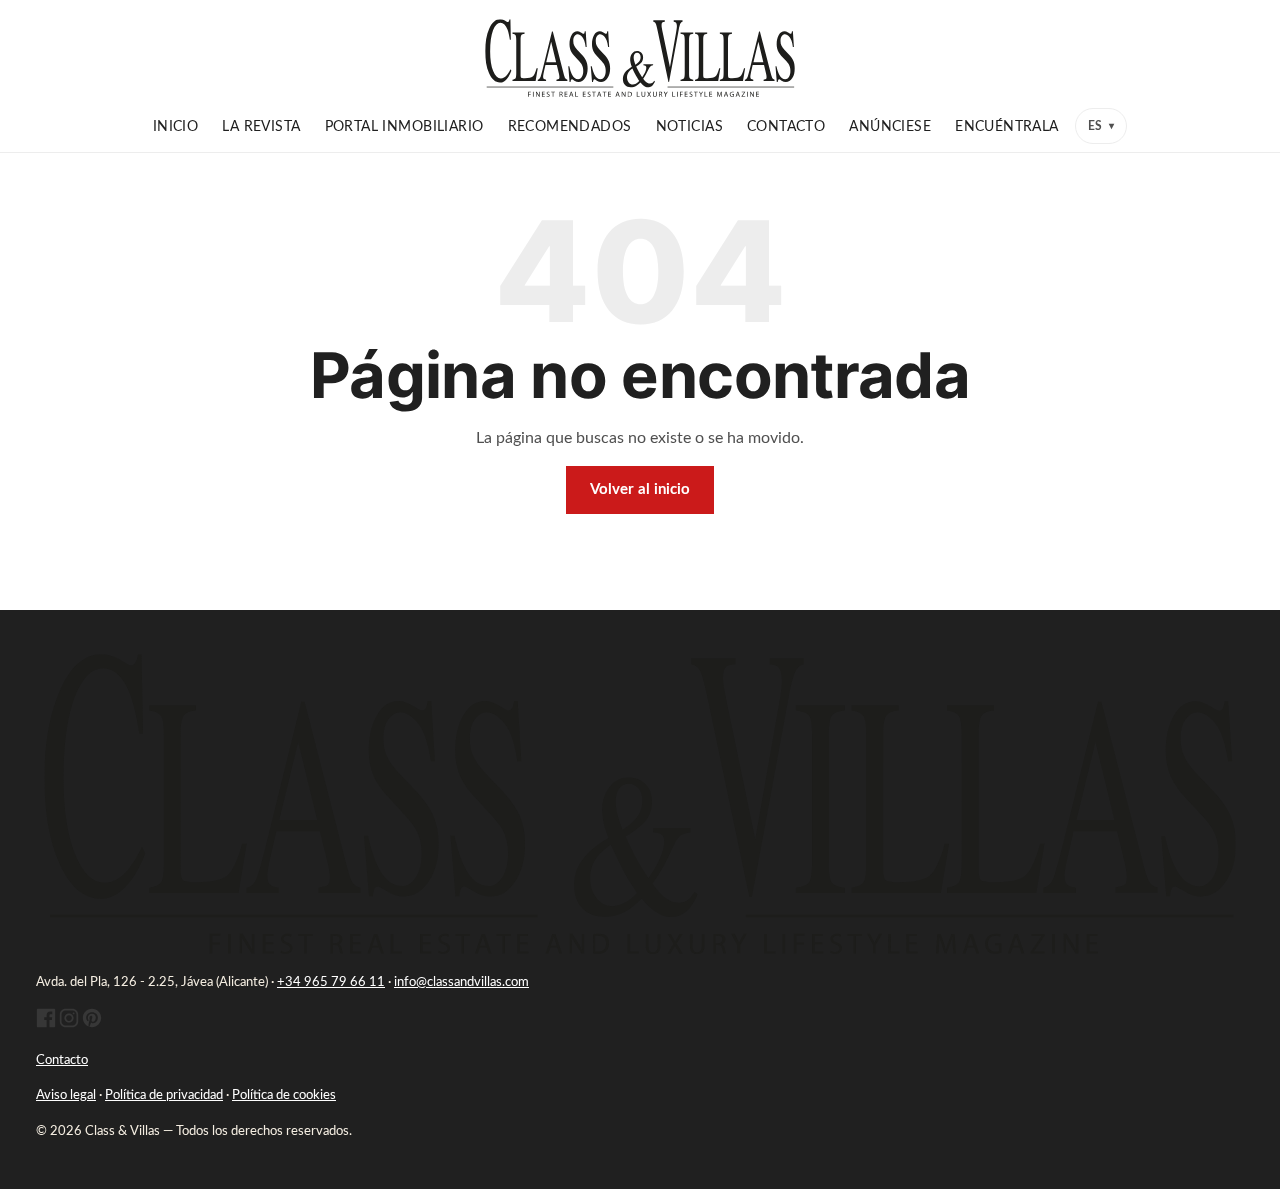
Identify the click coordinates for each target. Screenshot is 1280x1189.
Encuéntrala (1007, 127)
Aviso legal (66, 1095)
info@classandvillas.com (461, 982)
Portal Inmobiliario (404, 127)
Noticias (689, 127)
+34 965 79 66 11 (331, 982)
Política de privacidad (164, 1095)
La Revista (261, 127)
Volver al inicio (640, 489)
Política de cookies (284, 1095)
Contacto (786, 127)
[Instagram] (69, 1024)
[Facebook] (46, 1024)
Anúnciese (890, 127)
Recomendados (570, 127)
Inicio (176, 127)
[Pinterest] (92, 1024)
